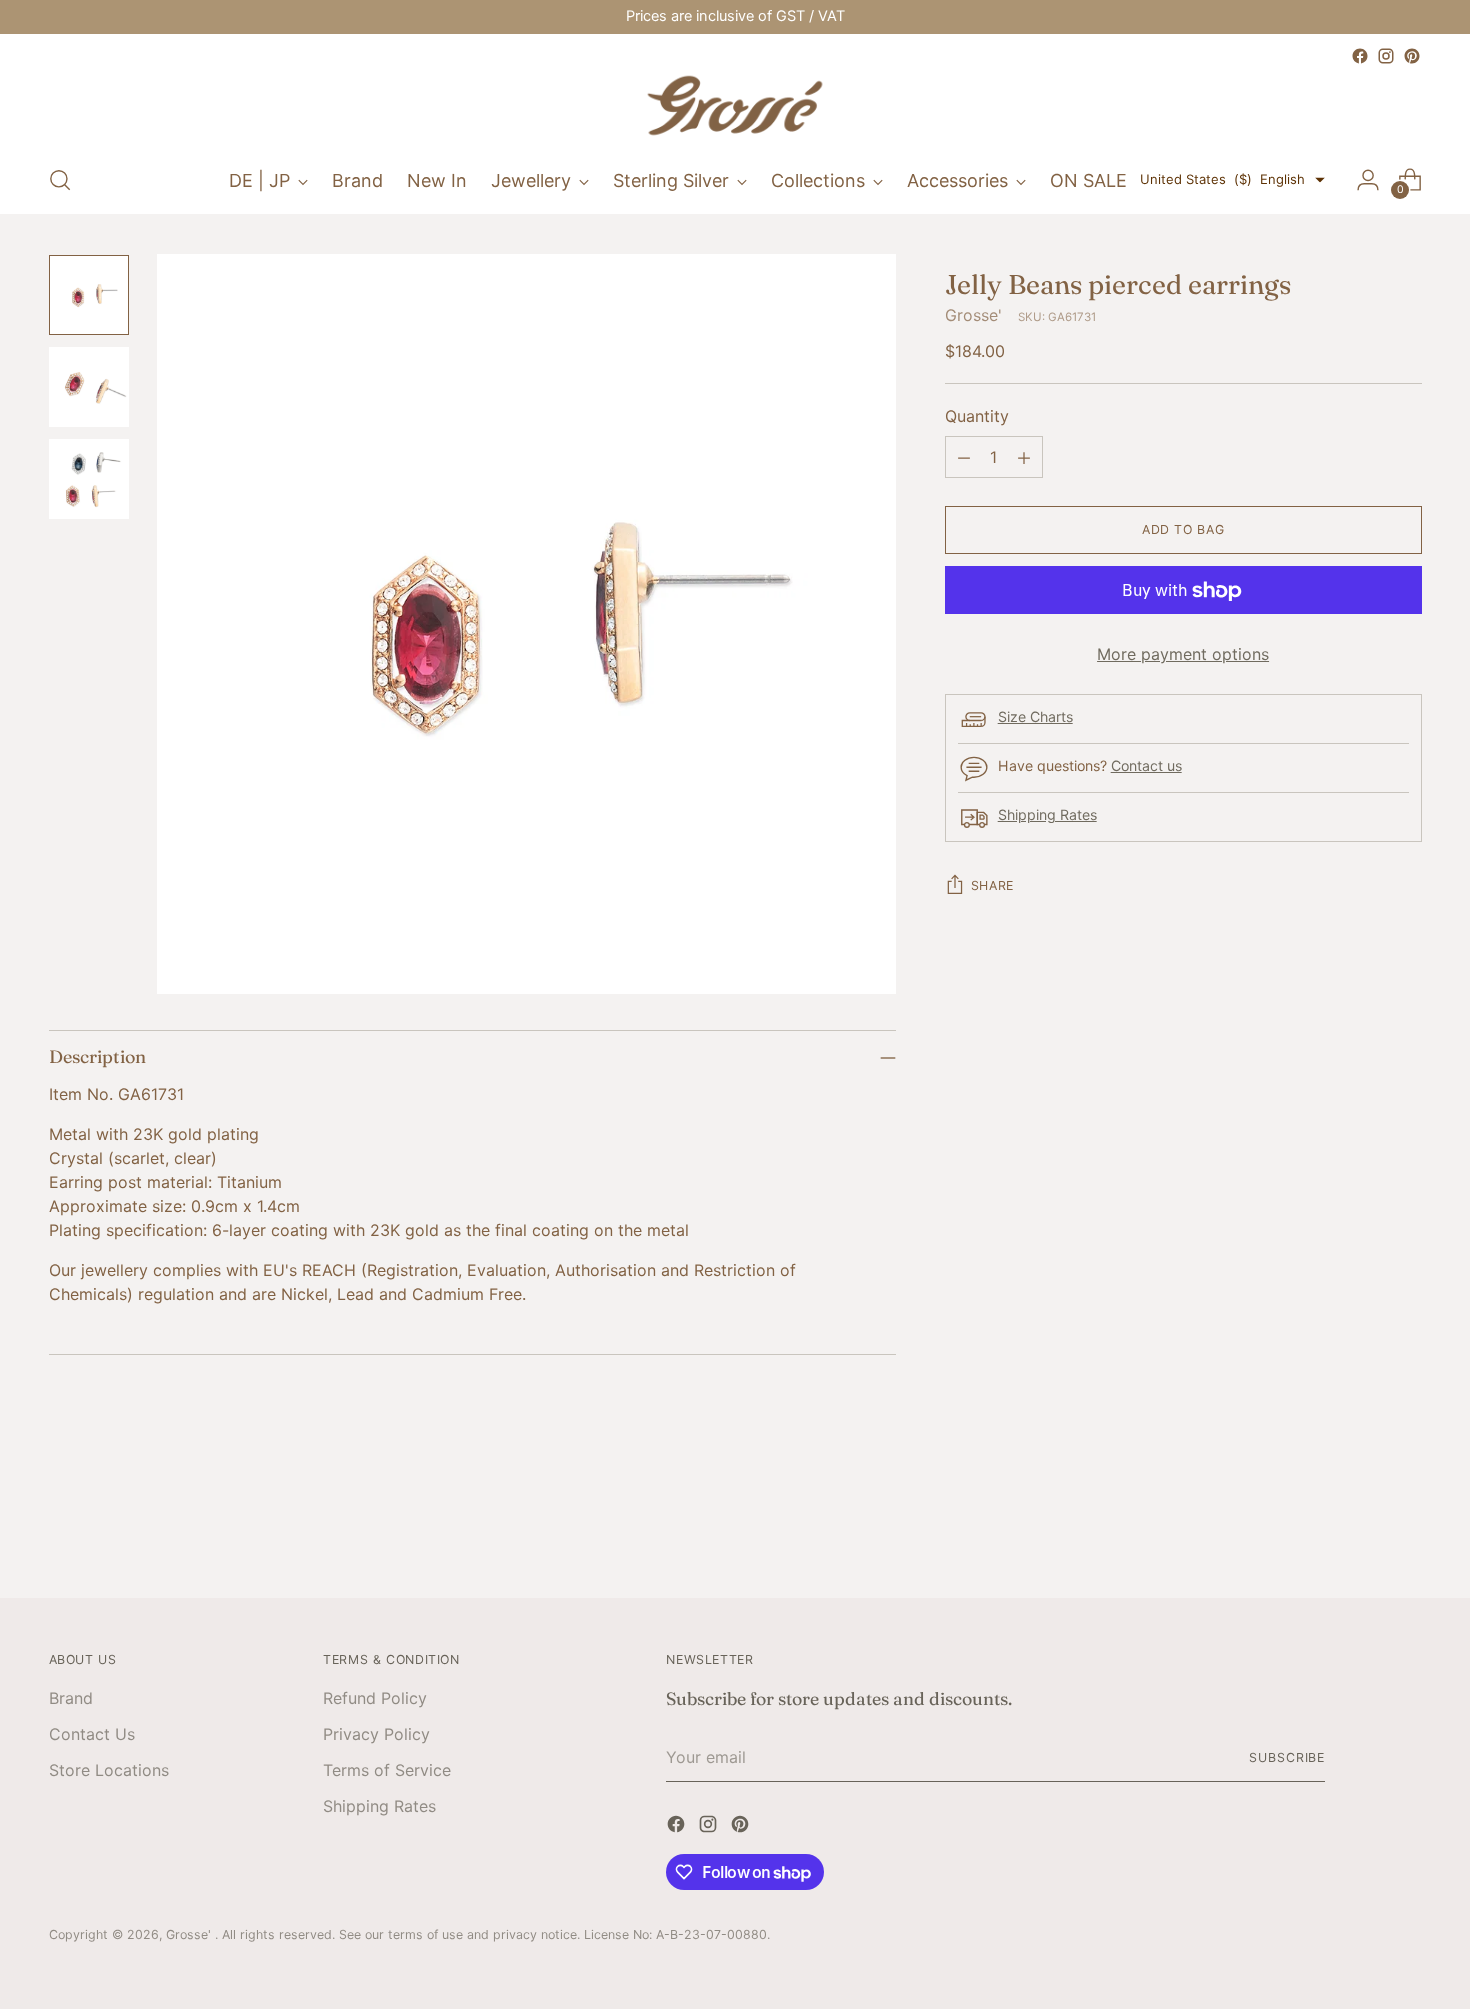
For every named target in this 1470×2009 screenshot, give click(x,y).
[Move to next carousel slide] (1405, 1528)
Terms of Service (387, 1770)
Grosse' (973, 316)
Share (992, 886)
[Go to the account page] (1368, 180)
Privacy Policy (376, 1734)
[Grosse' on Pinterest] (1412, 56)
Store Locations (109, 1770)
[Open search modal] (60, 180)
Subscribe (1287, 1757)
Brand (71, 1698)
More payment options (1183, 655)
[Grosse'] (735, 108)
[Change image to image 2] (89, 387)
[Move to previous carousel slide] (1359, 1529)
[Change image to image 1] (89, 295)
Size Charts (1035, 717)
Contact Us (92, 1734)
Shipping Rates (1047, 815)
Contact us (1146, 766)
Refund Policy (375, 1698)
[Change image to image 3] (89, 479)
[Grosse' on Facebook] (1360, 56)
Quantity (977, 417)
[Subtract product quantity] (964, 458)
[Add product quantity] (1024, 458)
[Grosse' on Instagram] (1386, 56)
